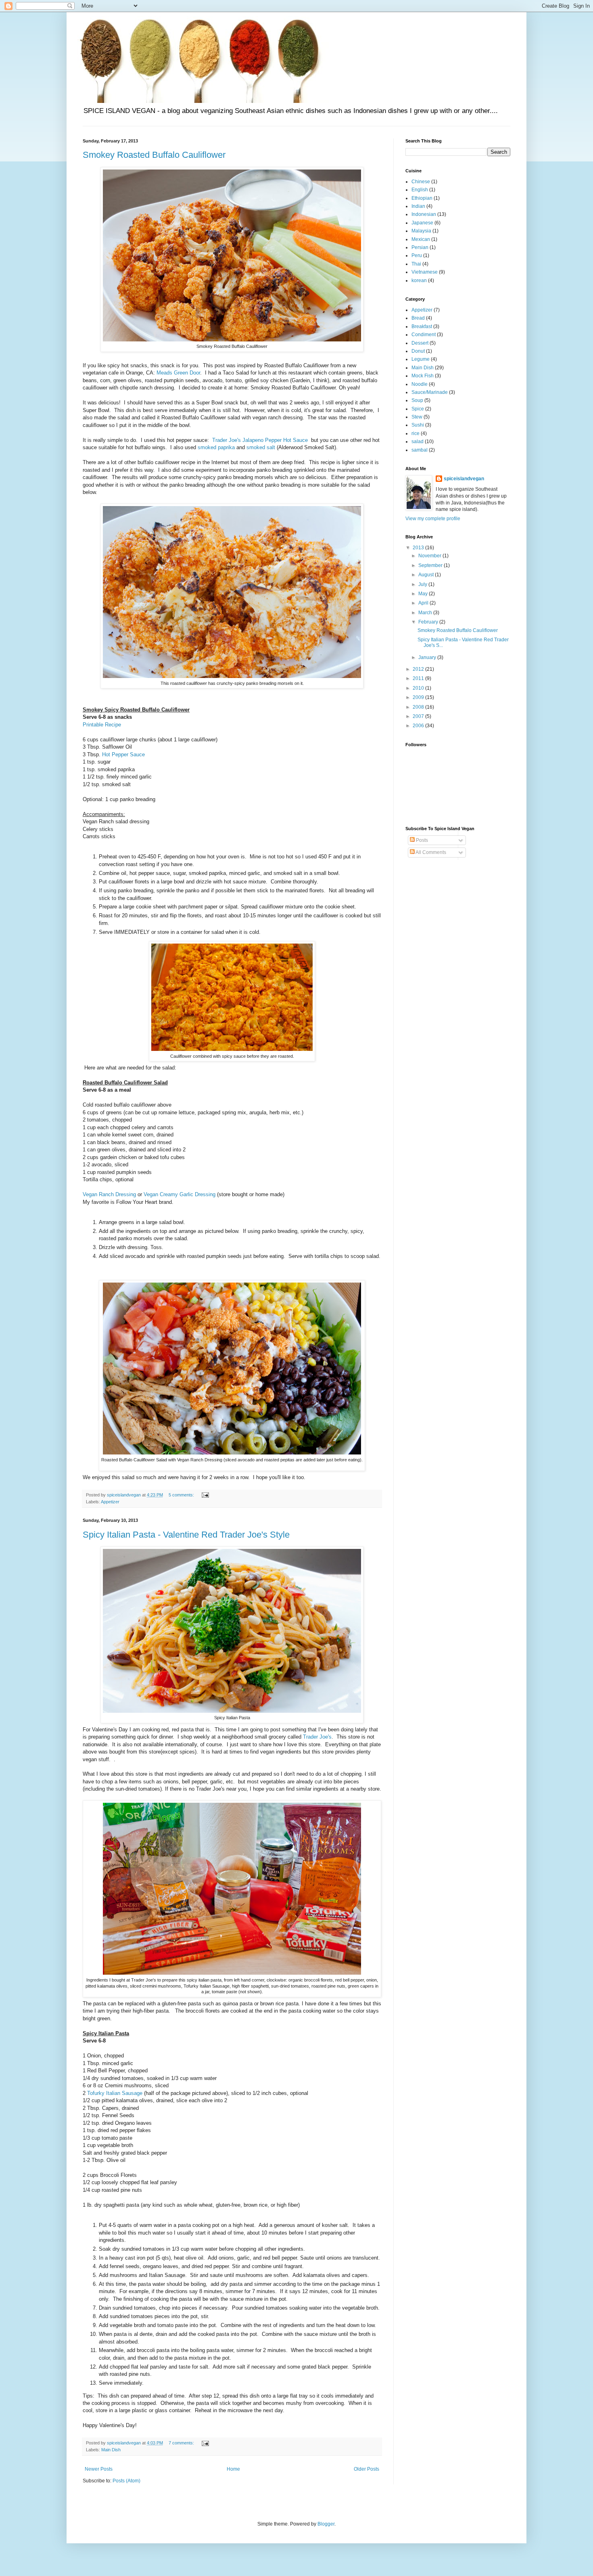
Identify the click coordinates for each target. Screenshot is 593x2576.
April (424, 603)
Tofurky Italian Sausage (115, 2093)
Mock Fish (423, 376)
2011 (419, 678)
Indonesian (424, 214)
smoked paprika (216, 447)
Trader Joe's (317, 1737)
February (429, 622)
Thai (416, 264)
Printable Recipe (102, 725)
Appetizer (110, 1502)
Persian (420, 247)
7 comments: (182, 2443)
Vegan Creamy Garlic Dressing (180, 1194)
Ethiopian (422, 198)
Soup (417, 400)
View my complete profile (433, 519)
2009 (419, 697)
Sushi (418, 425)
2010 (419, 688)
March (426, 613)
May (424, 594)
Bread (418, 318)
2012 (419, 669)
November (430, 556)
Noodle (420, 384)
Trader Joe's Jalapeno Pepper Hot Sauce (260, 440)
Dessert (420, 343)
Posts (421, 840)
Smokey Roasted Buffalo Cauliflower (154, 155)
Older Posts (366, 2469)
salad (418, 442)
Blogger (326, 2524)
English (420, 190)
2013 (419, 548)
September (431, 565)
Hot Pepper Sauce (123, 754)
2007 (419, 716)
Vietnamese (425, 272)
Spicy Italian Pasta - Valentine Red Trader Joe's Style (186, 1535)
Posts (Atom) (126, 2481)
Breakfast (422, 326)
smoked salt (261, 447)
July (423, 584)
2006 (419, 726)
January (428, 657)
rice (416, 433)
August (427, 575)
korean (419, 280)
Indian (418, 206)
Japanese (422, 223)
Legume (421, 359)
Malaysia (421, 231)
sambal (420, 450)
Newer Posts (99, 2469)
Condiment (424, 335)
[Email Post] (205, 1495)
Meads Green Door (178, 373)
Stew (417, 417)
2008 (419, 707)
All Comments (430, 852)
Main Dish (111, 2450)
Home (233, 2469)
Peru (417, 255)
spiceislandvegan (464, 479)
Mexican (421, 239)
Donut (418, 351)
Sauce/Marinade (430, 392)
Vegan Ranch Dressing (109, 1194)
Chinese (421, 182)
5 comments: (182, 1495)
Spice (418, 409)
